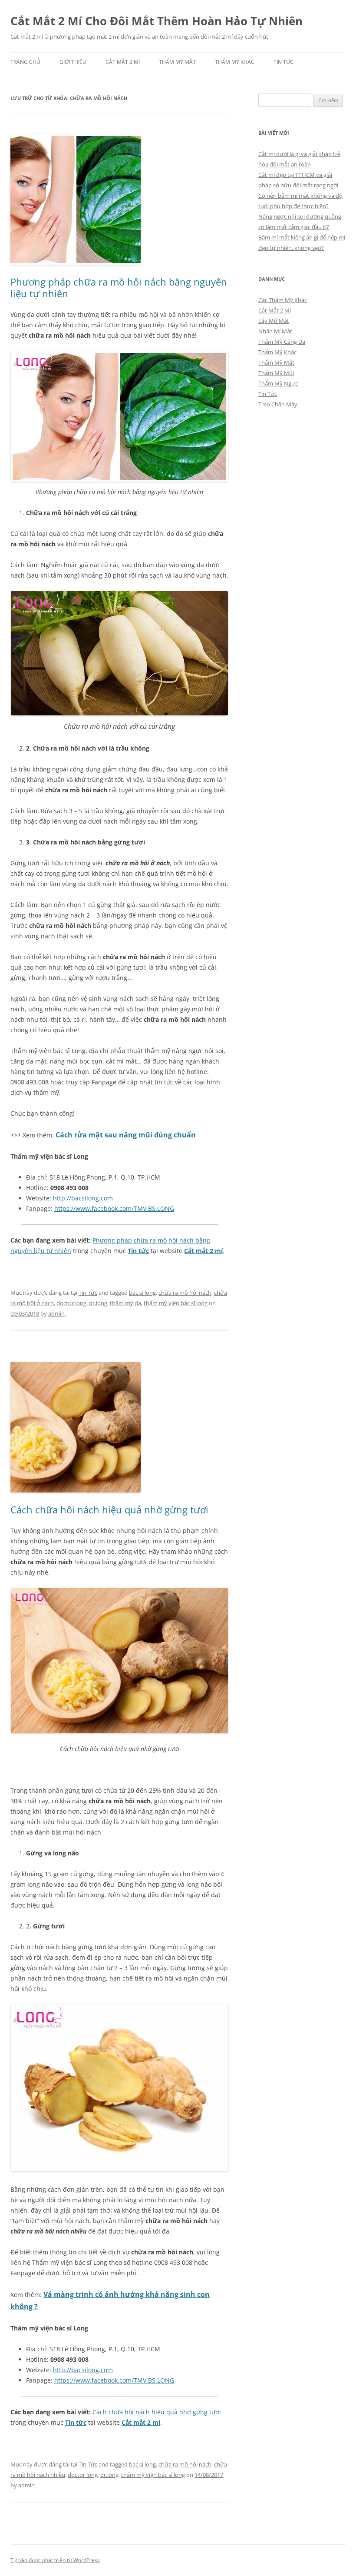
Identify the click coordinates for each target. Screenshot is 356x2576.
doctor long (71, 1303)
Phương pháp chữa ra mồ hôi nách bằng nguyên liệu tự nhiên (119, 287)
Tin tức (138, 1251)
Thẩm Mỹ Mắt (177, 62)
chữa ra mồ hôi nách (185, 1293)
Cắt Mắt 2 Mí (123, 62)
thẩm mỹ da (125, 1303)
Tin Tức (283, 62)
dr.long (98, 1303)
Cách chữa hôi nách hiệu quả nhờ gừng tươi (109, 1509)
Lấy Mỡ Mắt (274, 321)
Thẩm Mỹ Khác (235, 62)
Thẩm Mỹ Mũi (276, 373)
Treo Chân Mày (278, 404)
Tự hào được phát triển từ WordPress (55, 2560)
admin (56, 1313)
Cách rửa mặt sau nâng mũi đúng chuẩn (126, 1135)
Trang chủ (25, 62)
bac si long (142, 1293)
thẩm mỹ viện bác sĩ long (176, 1303)
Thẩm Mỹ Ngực (278, 383)
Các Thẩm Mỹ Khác (283, 300)
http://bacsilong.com (83, 1198)
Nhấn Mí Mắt (275, 331)
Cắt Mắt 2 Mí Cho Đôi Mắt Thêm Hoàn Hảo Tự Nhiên (157, 21)
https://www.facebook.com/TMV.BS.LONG (114, 1208)
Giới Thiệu (73, 62)
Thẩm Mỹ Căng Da (282, 342)
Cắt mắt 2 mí (203, 1251)
